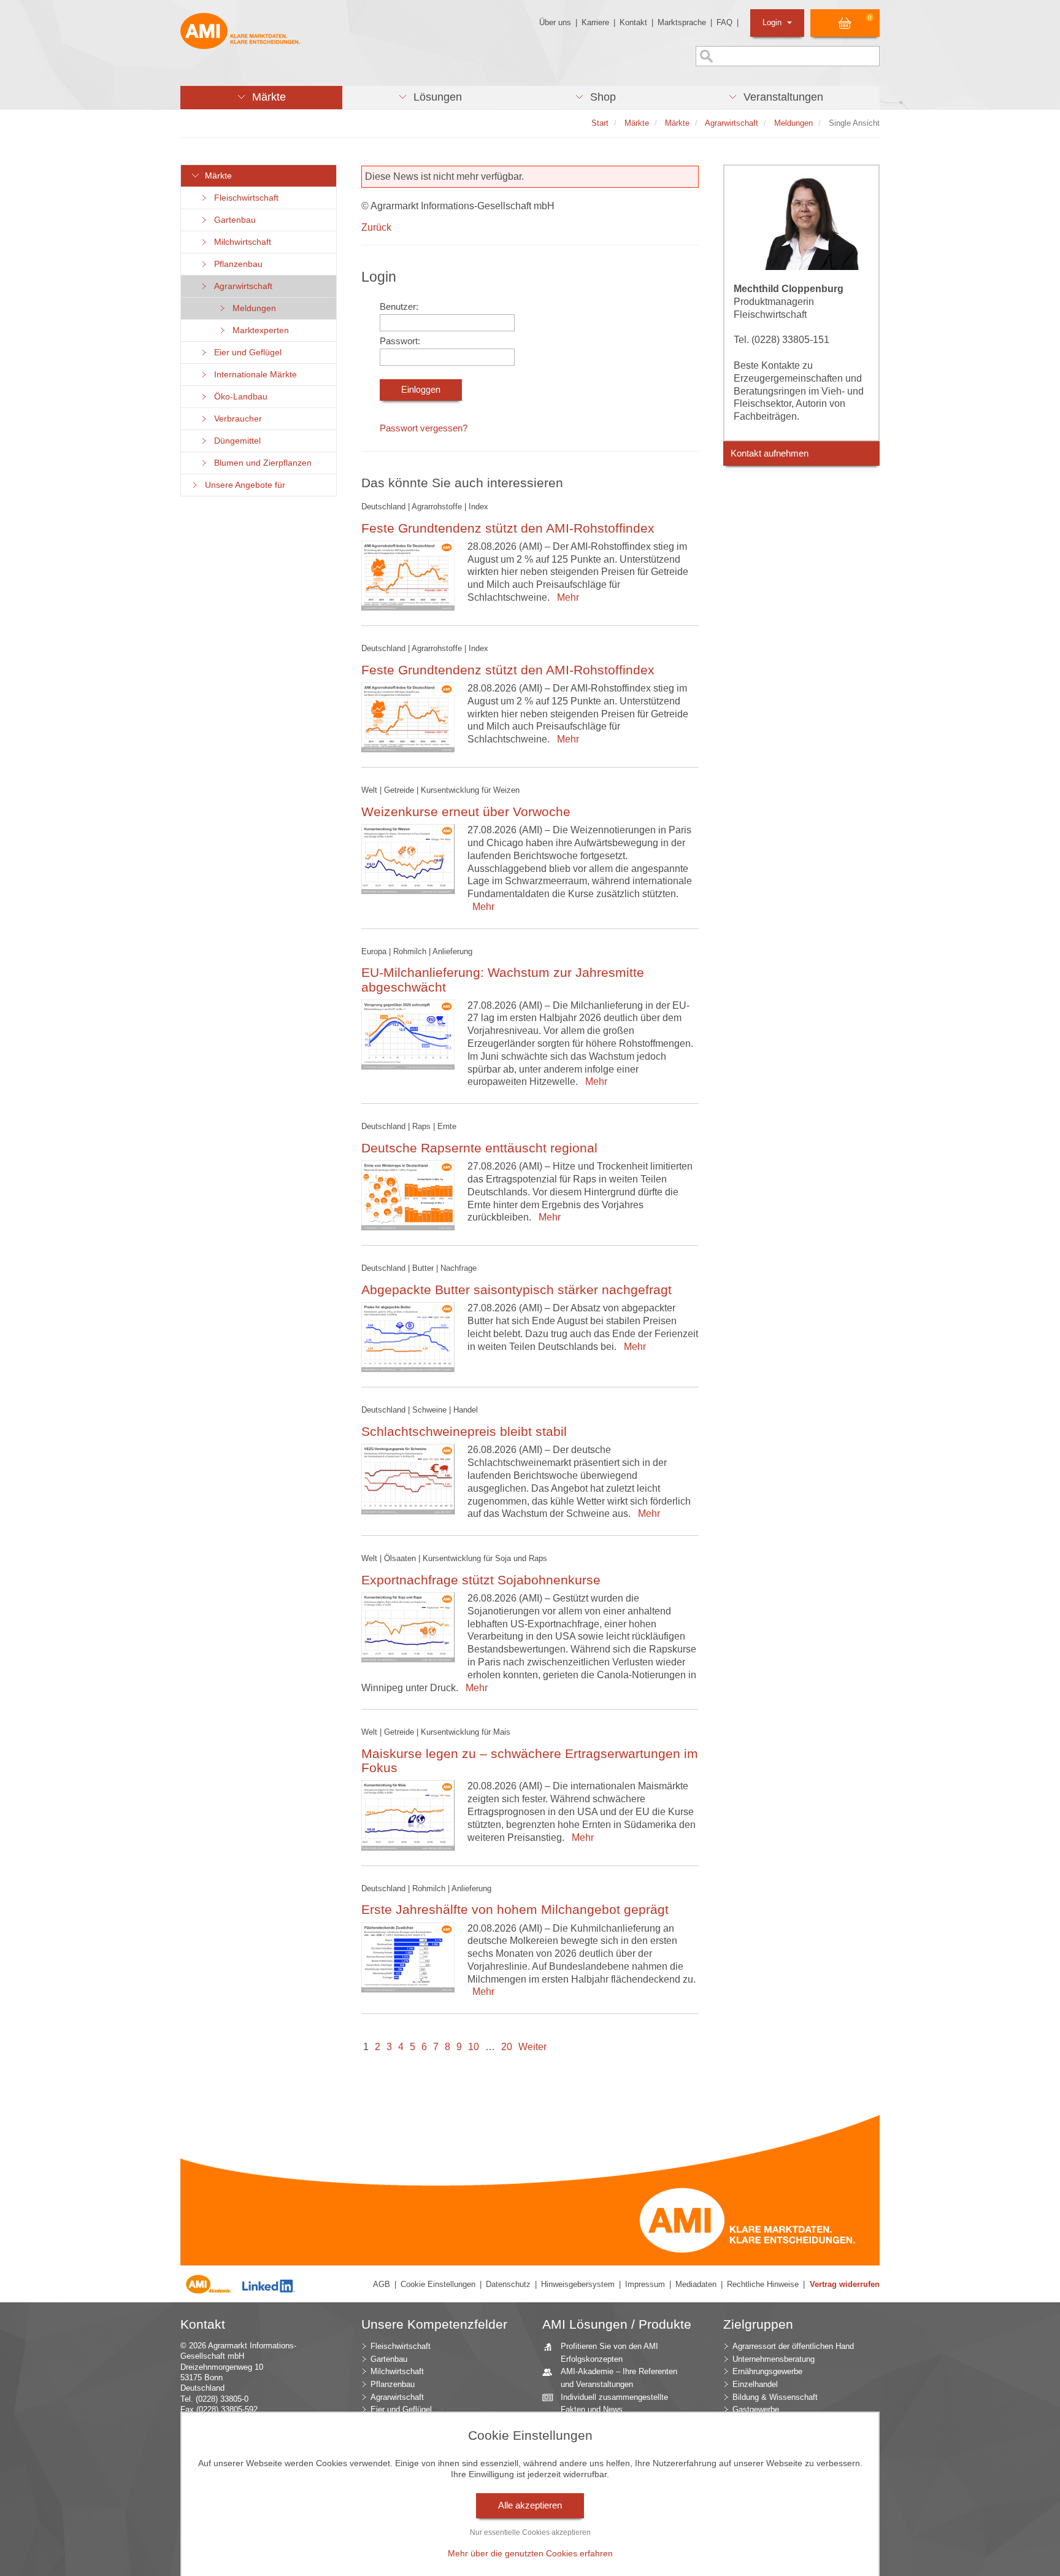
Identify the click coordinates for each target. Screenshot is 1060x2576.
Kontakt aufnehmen (770, 453)
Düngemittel (235, 441)
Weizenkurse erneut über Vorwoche (466, 812)
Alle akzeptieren (530, 2505)
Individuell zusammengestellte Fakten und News (614, 2404)
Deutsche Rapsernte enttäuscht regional (479, 1148)
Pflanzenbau (236, 264)
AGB (382, 2284)
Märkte (216, 176)
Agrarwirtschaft (241, 286)
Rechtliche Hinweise (763, 2284)
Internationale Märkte (253, 375)
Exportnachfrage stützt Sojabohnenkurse (481, 1580)
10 (474, 2047)
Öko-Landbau (238, 397)
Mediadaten (696, 2284)
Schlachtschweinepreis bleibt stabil (464, 1431)
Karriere (595, 22)
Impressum (645, 2284)
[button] (261, 98)
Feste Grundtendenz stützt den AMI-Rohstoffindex (508, 528)
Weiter (532, 2047)
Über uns (555, 22)
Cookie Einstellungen (438, 2284)
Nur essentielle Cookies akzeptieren (530, 2532)
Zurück (376, 227)
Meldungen (252, 308)
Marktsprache (682, 22)
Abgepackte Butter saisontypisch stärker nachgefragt (517, 1290)
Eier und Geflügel (245, 353)
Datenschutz (508, 2284)
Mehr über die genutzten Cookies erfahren (530, 2553)
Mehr (566, 597)
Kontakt (633, 22)
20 (507, 2047)
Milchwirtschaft (240, 242)
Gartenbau (232, 220)
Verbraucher (236, 419)
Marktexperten (258, 330)
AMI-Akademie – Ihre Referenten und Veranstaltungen (619, 2378)
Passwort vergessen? (424, 428)
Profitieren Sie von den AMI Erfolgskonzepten (609, 2353)
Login (773, 22)
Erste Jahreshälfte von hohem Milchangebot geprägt (515, 1909)
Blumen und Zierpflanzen (260, 463)
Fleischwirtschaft (244, 198)
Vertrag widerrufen (845, 2284)
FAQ (724, 22)
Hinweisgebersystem (578, 2284)
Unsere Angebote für (243, 485)
